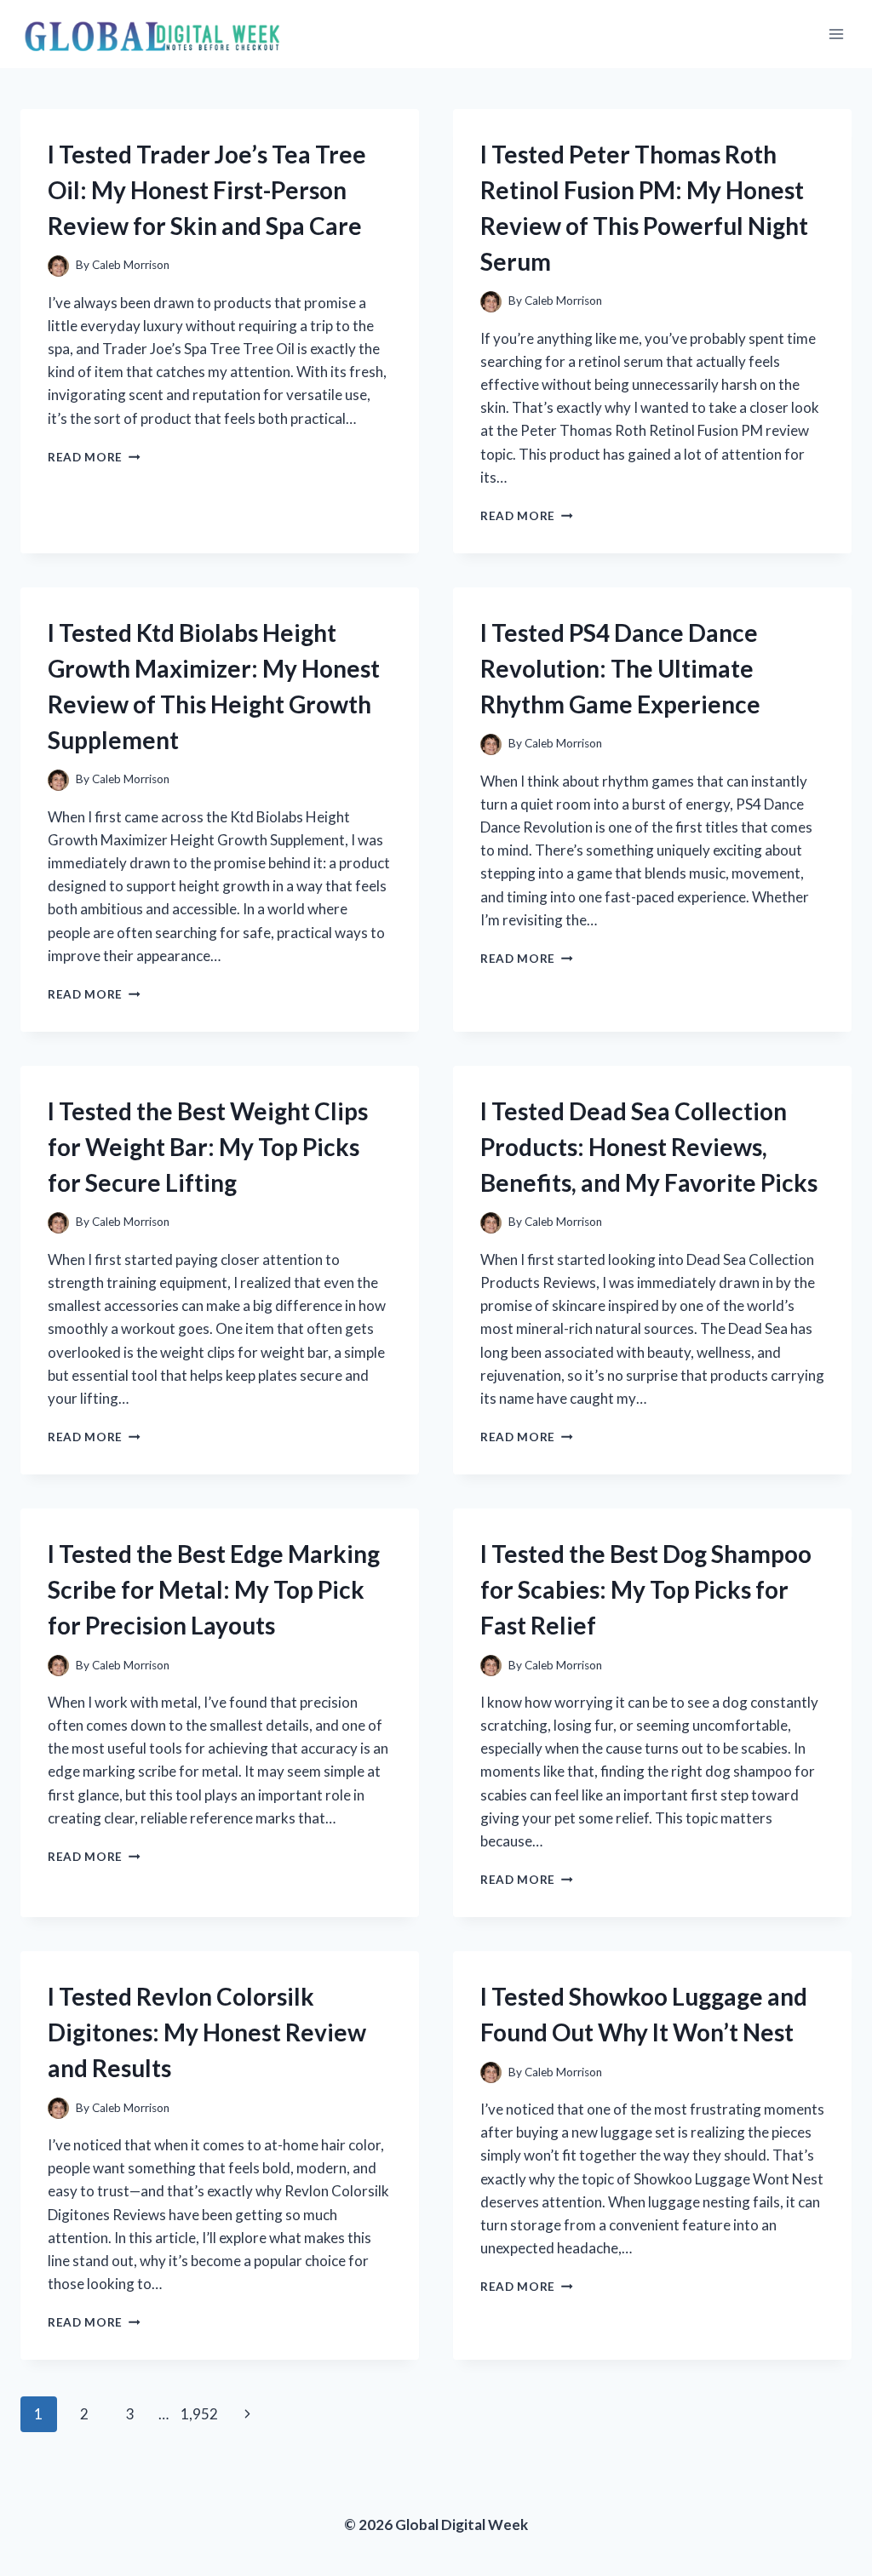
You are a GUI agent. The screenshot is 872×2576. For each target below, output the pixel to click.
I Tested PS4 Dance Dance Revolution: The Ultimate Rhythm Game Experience (620, 668)
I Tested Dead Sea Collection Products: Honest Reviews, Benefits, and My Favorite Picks (649, 1147)
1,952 (199, 2414)
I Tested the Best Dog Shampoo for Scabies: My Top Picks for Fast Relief (646, 1589)
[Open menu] (836, 34)
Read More (94, 457)
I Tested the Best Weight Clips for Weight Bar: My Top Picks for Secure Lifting (208, 1147)
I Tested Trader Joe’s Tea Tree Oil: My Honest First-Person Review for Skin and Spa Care (207, 190)
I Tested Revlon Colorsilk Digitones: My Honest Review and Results (207, 2032)
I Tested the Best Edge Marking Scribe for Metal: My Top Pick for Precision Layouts (214, 1589)
